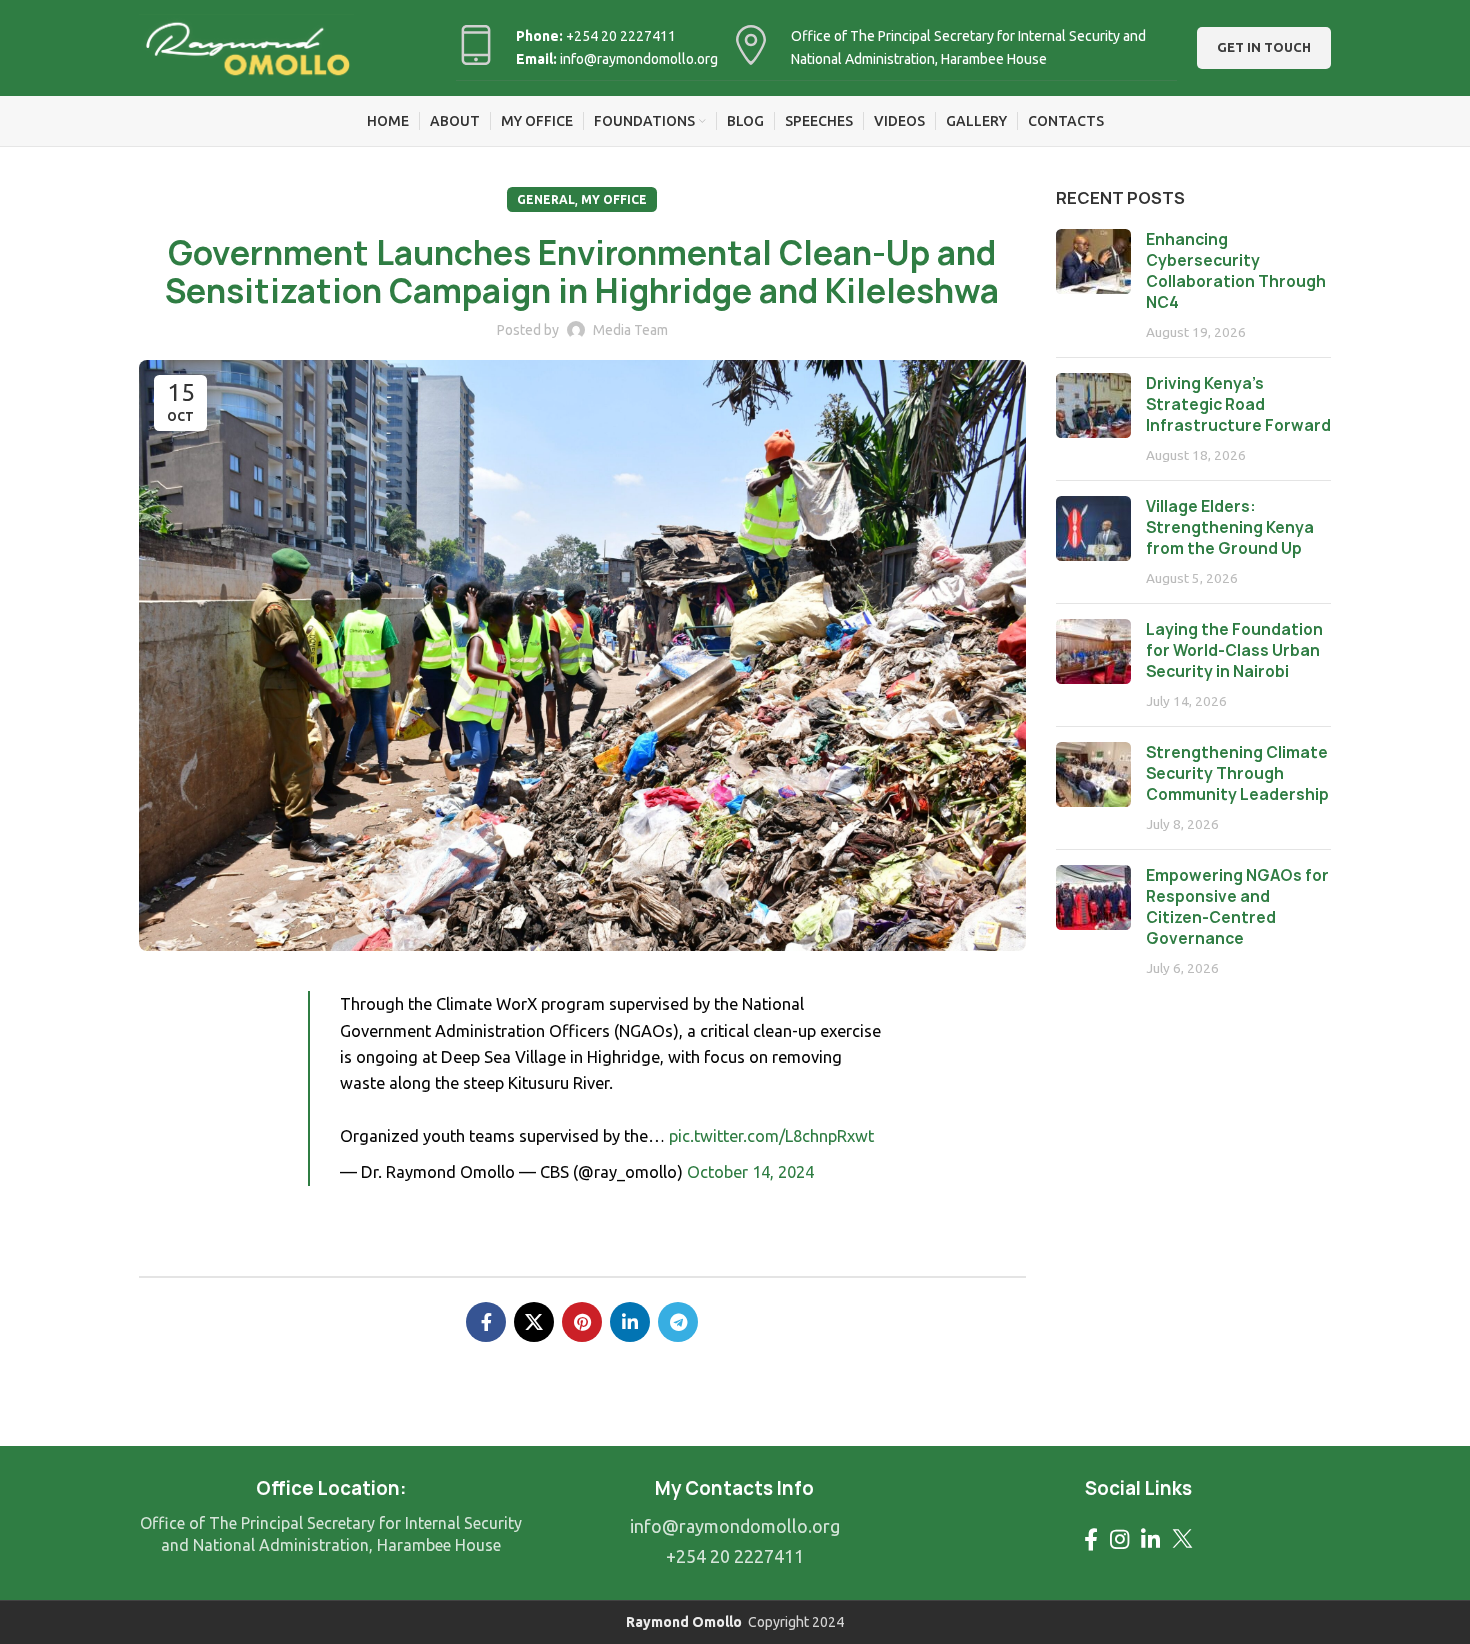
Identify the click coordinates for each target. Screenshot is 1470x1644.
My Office (614, 199)
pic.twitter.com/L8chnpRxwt (771, 1136)
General (546, 199)
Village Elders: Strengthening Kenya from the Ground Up (1230, 527)
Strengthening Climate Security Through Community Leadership (1237, 773)
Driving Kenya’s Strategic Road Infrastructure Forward (1238, 404)
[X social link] (534, 1322)
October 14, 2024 (750, 1172)
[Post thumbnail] (1093, 285)
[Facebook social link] (486, 1322)
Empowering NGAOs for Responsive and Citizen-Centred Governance (1237, 907)
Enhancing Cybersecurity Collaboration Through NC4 (1236, 271)
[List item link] (735, 1526)
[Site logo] (246, 46)
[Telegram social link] (678, 1322)
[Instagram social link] (1119, 1539)
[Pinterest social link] (582, 1322)
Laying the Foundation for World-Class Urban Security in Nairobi (1234, 650)
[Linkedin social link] (630, 1322)
